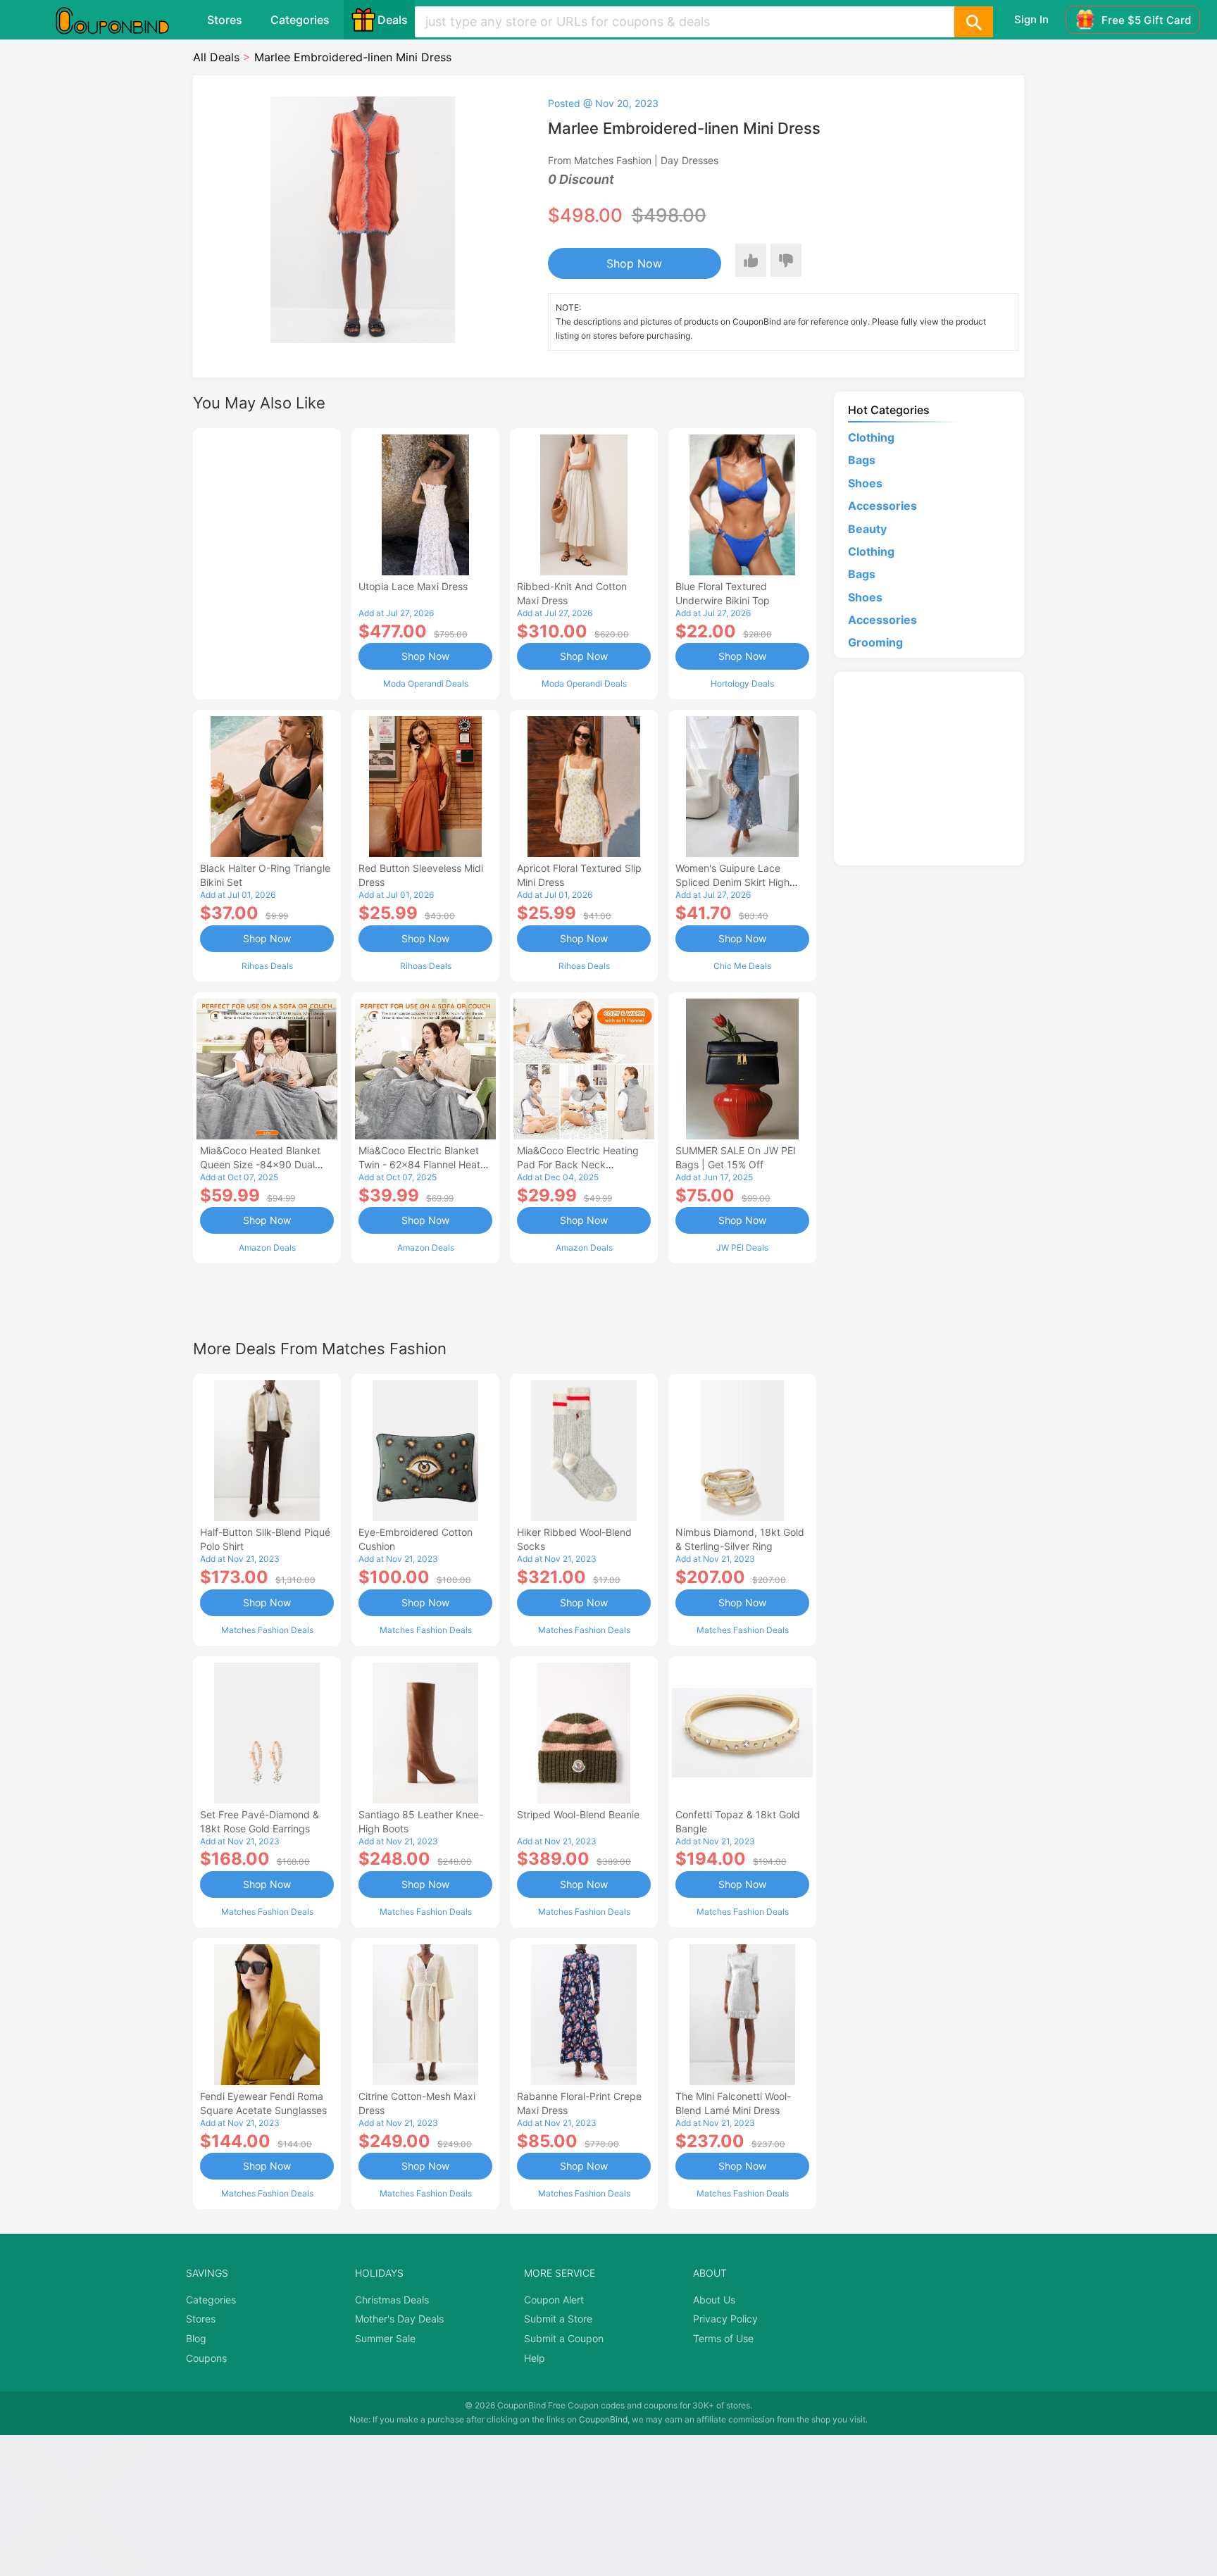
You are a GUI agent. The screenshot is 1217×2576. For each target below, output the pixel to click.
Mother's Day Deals (399, 2319)
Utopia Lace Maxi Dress (413, 586)
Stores (225, 20)
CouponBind (603, 2419)
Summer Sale (385, 2338)
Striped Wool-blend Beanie (578, 1814)
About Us (714, 2300)
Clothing (871, 437)
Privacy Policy (725, 2319)
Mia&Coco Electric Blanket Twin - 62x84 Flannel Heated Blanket (425, 1164)
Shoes (865, 483)
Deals (393, 20)
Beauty (867, 529)
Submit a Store (558, 2319)
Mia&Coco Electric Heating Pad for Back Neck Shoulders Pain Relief (578, 1164)
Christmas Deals (392, 2300)
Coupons (206, 2358)
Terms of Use (723, 2338)
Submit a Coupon (564, 2338)
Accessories (882, 506)
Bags (862, 460)
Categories (300, 20)
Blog (196, 2338)
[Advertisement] (267, 562)
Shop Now (634, 263)
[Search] (973, 22)
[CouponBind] (123, 20)
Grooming (875, 642)
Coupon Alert (554, 2300)
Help (535, 2358)
